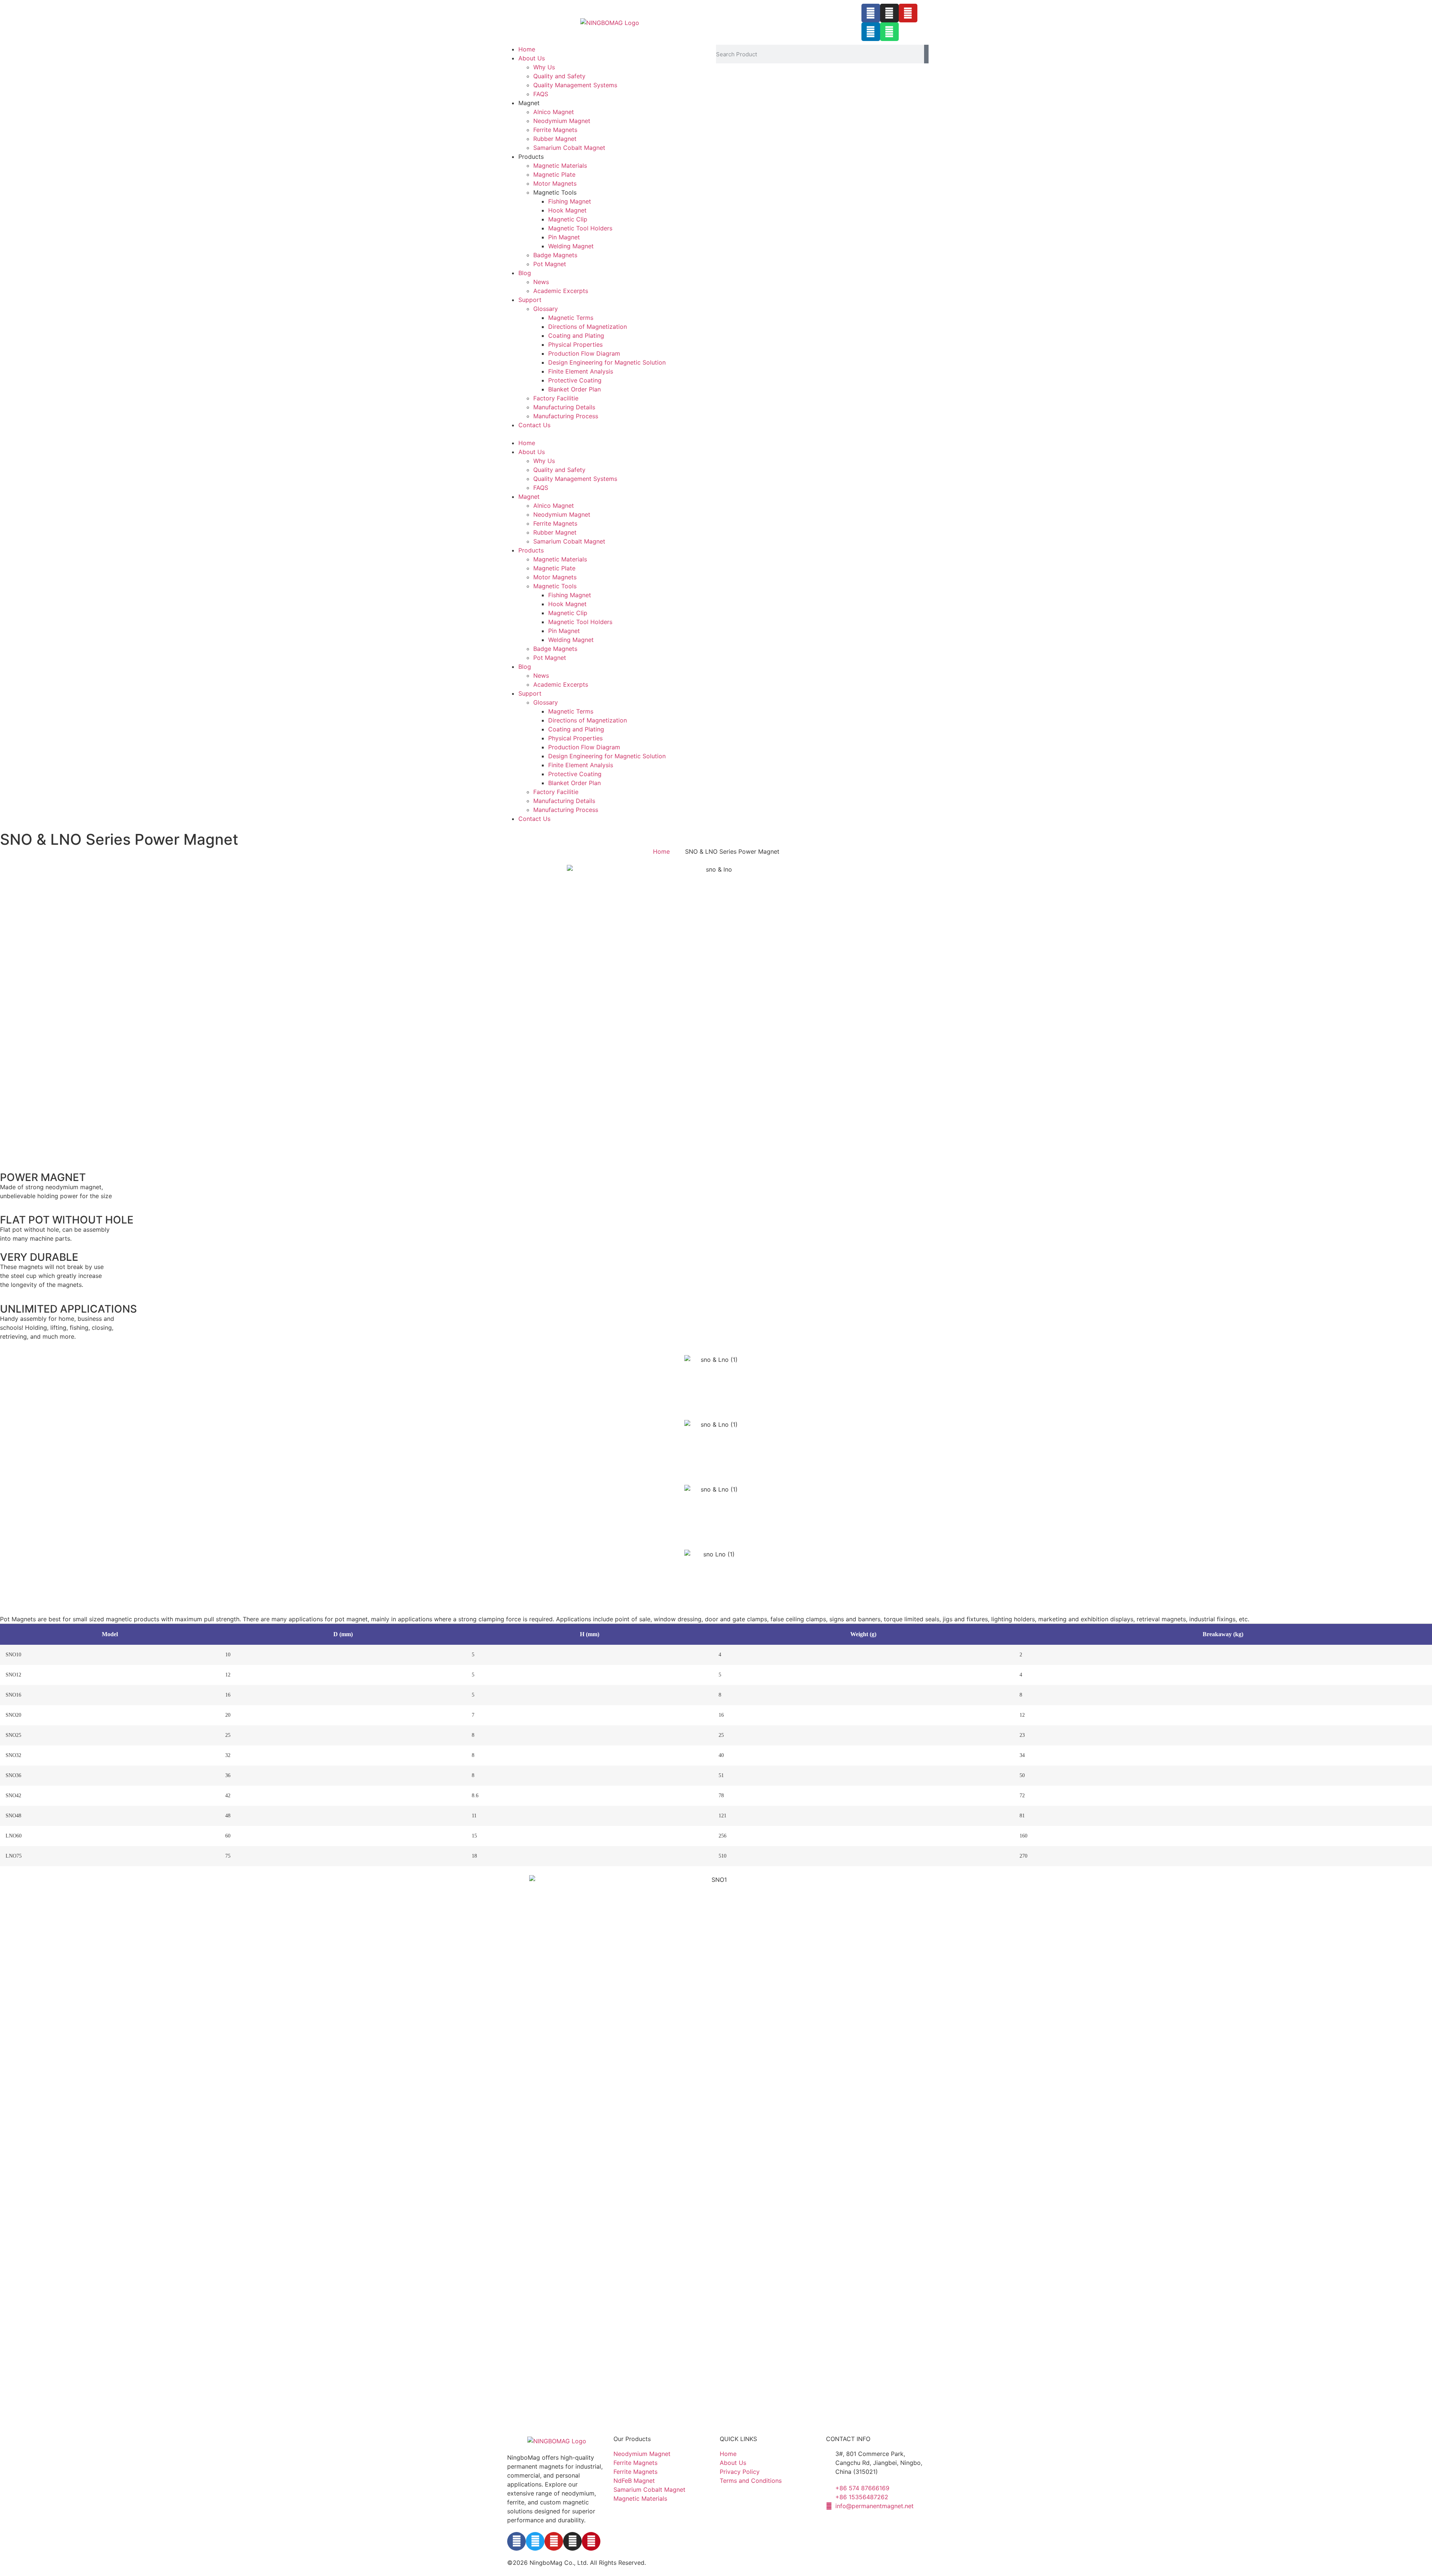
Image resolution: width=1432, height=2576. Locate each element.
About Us (532, 58)
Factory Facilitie (556, 398)
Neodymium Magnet (562, 121)
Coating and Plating (576, 336)
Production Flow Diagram (584, 353)
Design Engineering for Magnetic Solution (607, 362)
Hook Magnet (567, 210)
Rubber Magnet (555, 139)
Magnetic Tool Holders (580, 228)
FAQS (541, 94)
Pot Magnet (550, 264)
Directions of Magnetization (588, 327)
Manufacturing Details (564, 407)
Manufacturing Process (566, 416)
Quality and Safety (559, 76)
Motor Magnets (555, 183)
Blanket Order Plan (574, 389)
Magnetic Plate (554, 174)
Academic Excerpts (561, 291)
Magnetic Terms (571, 318)
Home (527, 49)
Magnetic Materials (560, 166)
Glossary (546, 309)
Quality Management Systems (575, 85)
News (541, 282)
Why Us (544, 67)
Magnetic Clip (568, 219)
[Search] (926, 54)
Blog (525, 273)
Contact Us (534, 425)
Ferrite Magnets (555, 130)
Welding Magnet (571, 246)
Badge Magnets (555, 255)
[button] (610, 434)
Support (530, 300)
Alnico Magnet (554, 112)
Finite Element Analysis (581, 371)
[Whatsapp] (889, 32)
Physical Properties (575, 344)
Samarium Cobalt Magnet (569, 148)
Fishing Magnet (570, 201)
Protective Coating (575, 380)
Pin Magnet (564, 237)
